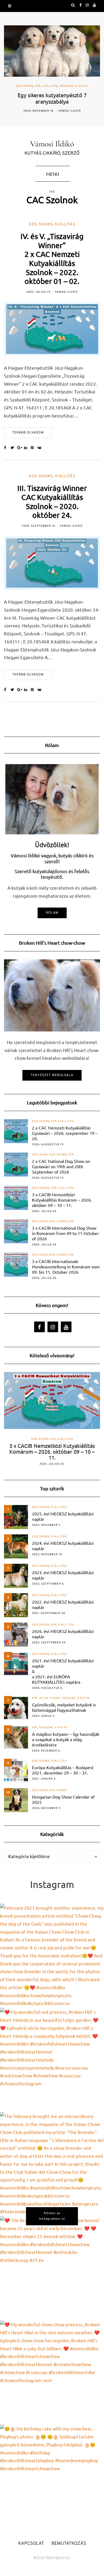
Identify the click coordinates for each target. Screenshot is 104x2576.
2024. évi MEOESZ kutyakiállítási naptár (63, 1546)
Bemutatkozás (69, 2544)
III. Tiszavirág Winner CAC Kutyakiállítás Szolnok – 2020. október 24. (52, 502)
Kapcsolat (31, 2544)
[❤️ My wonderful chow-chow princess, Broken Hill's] (52, 2372)
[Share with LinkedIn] (27, 448)
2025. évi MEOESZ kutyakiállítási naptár (63, 1516)
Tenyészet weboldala (52, 1075)
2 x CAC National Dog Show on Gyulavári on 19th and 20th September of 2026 (61, 1166)
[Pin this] (34, 448)
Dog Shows (25, 86)
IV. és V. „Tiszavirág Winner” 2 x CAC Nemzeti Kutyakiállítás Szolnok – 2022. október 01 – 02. (52, 259)
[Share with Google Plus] (21, 448)
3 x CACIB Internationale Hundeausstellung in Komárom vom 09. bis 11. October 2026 (66, 1266)
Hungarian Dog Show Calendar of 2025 (63, 1799)
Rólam (52, 913)
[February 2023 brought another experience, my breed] (52, 1956)
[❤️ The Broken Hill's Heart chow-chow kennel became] (52, 2268)
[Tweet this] (14, 448)
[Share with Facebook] (7, 448)
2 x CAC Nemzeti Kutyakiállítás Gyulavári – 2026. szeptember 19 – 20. (65, 1133)
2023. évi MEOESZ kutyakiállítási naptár (63, 1575)
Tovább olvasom (28, 433)
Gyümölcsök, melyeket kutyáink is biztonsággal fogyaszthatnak (64, 1707)
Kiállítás (50, 86)
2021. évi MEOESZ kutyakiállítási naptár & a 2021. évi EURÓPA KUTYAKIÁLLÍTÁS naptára (63, 1671)
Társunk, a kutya (74, 86)
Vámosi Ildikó (69, 111)
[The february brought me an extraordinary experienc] (52, 2164)
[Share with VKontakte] (41, 448)
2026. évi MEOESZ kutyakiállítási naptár (63, 1634)
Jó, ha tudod (49, 1698)
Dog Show (40, 1155)
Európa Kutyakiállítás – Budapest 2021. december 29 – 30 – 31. (63, 1770)
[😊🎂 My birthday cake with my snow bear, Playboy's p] (52, 2477)
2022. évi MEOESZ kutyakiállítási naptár (63, 1604)
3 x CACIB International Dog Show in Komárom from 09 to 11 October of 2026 (65, 1233)
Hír (38, 86)
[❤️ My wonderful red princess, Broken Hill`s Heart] (52, 2060)
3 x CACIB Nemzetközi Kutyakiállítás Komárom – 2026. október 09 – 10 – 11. (62, 1200)
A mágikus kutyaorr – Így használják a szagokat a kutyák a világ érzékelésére (66, 1739)
